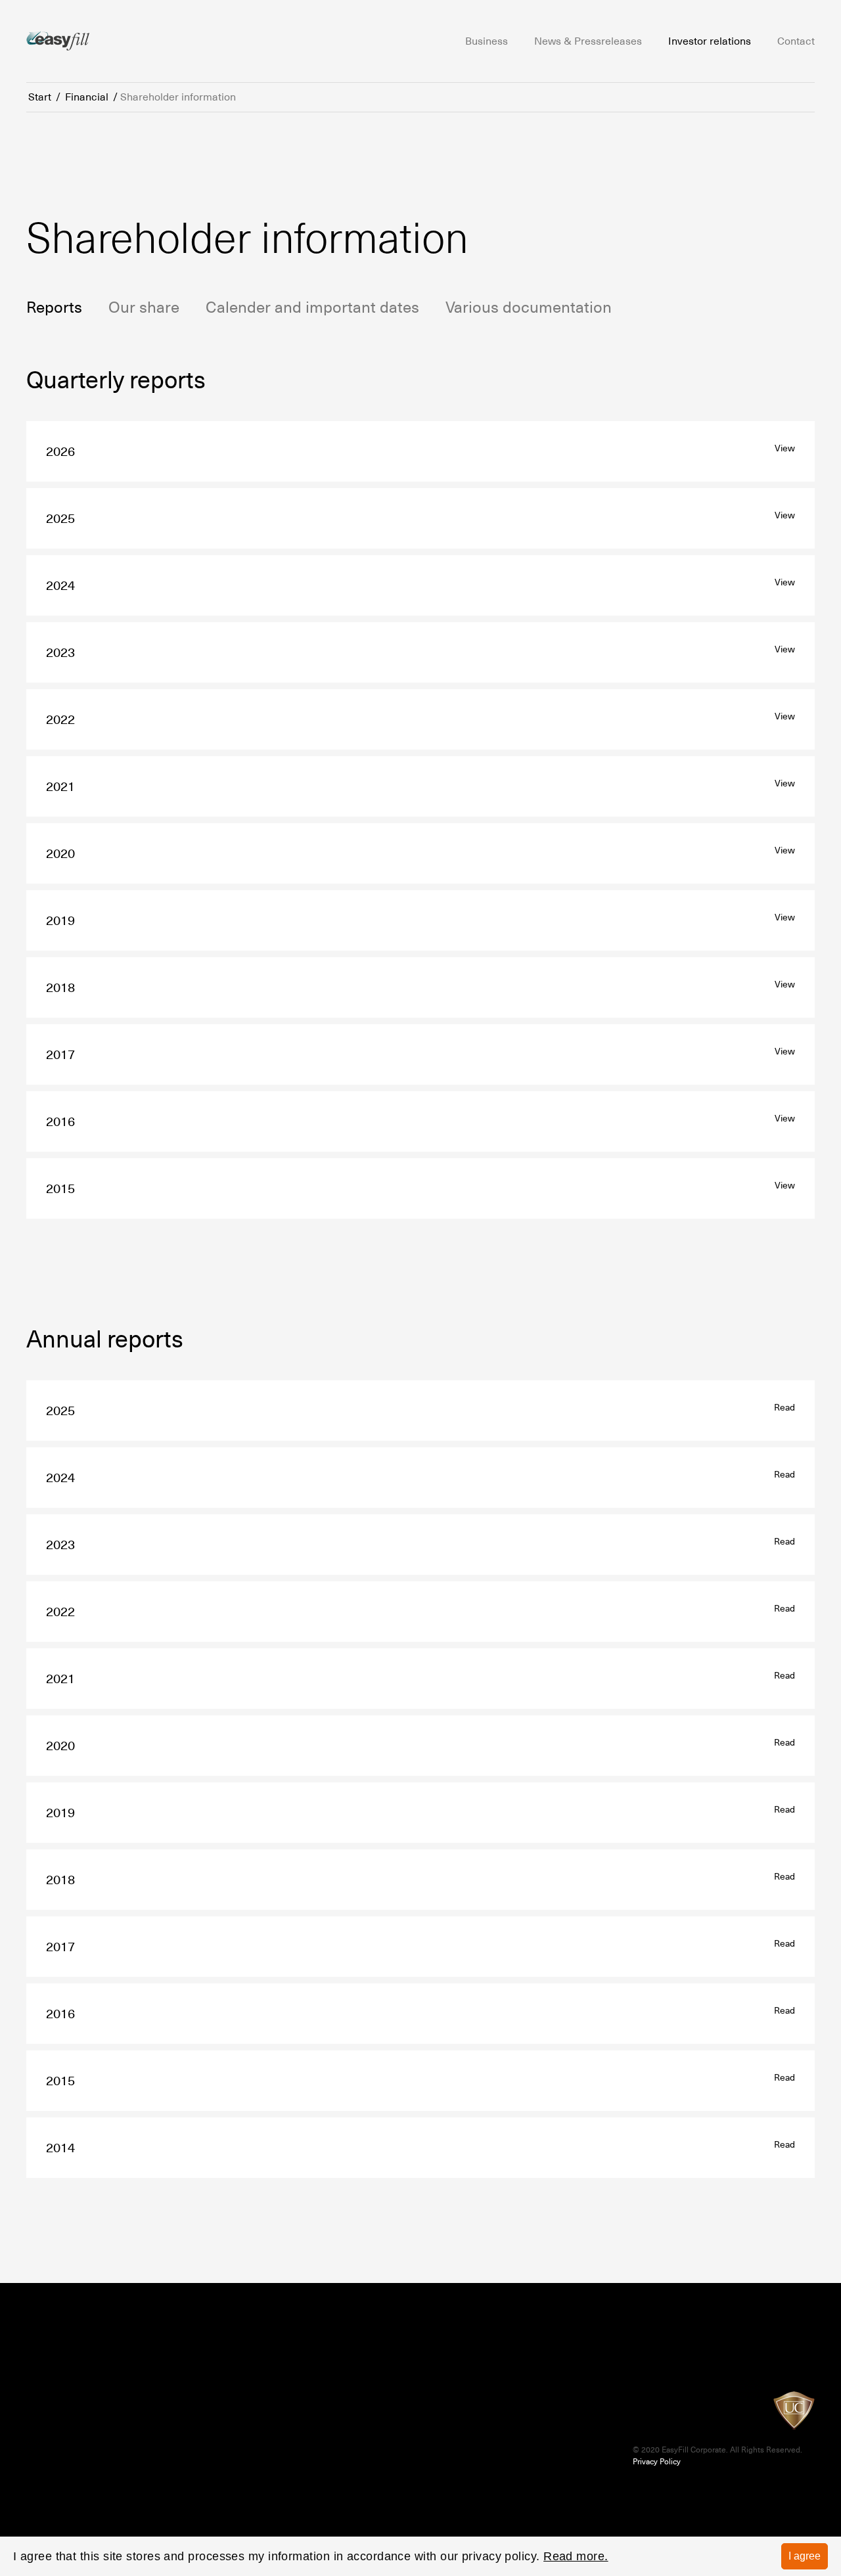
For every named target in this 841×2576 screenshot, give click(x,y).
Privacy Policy (657, 2462)
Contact (796, 41)
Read (784, 1407)
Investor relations (710, 41)
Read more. (576, 2556)
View (785, 448)
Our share (144, 307)
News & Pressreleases (588, 41)
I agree (805, 2556)
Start (40, 97)
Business (487, 41)
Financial (87, 97)
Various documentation (529, 307)
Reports (54, 307)
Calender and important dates (312, 307)
